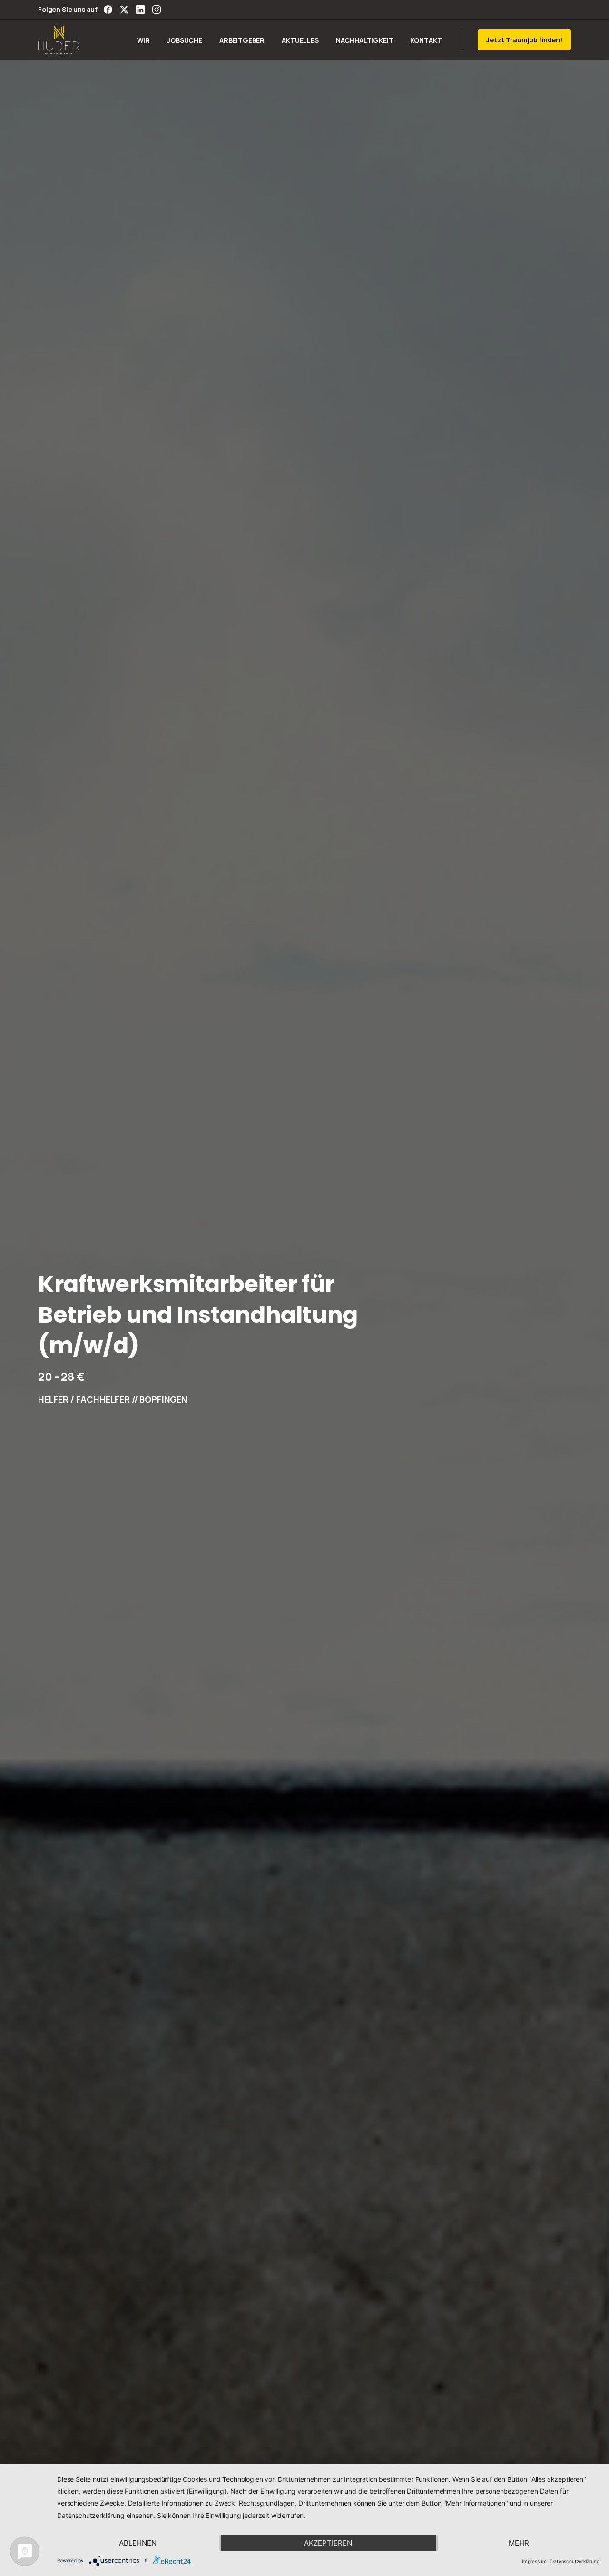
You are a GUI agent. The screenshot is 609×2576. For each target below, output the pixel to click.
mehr (519, 2543)
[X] (124, 10)
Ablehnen (138, 2543)
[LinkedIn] (140, 10)
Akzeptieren (328, 2543)
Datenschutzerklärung (575, 2561)
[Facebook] (108, 10)
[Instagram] (157, 10)
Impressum (534, 2561)
